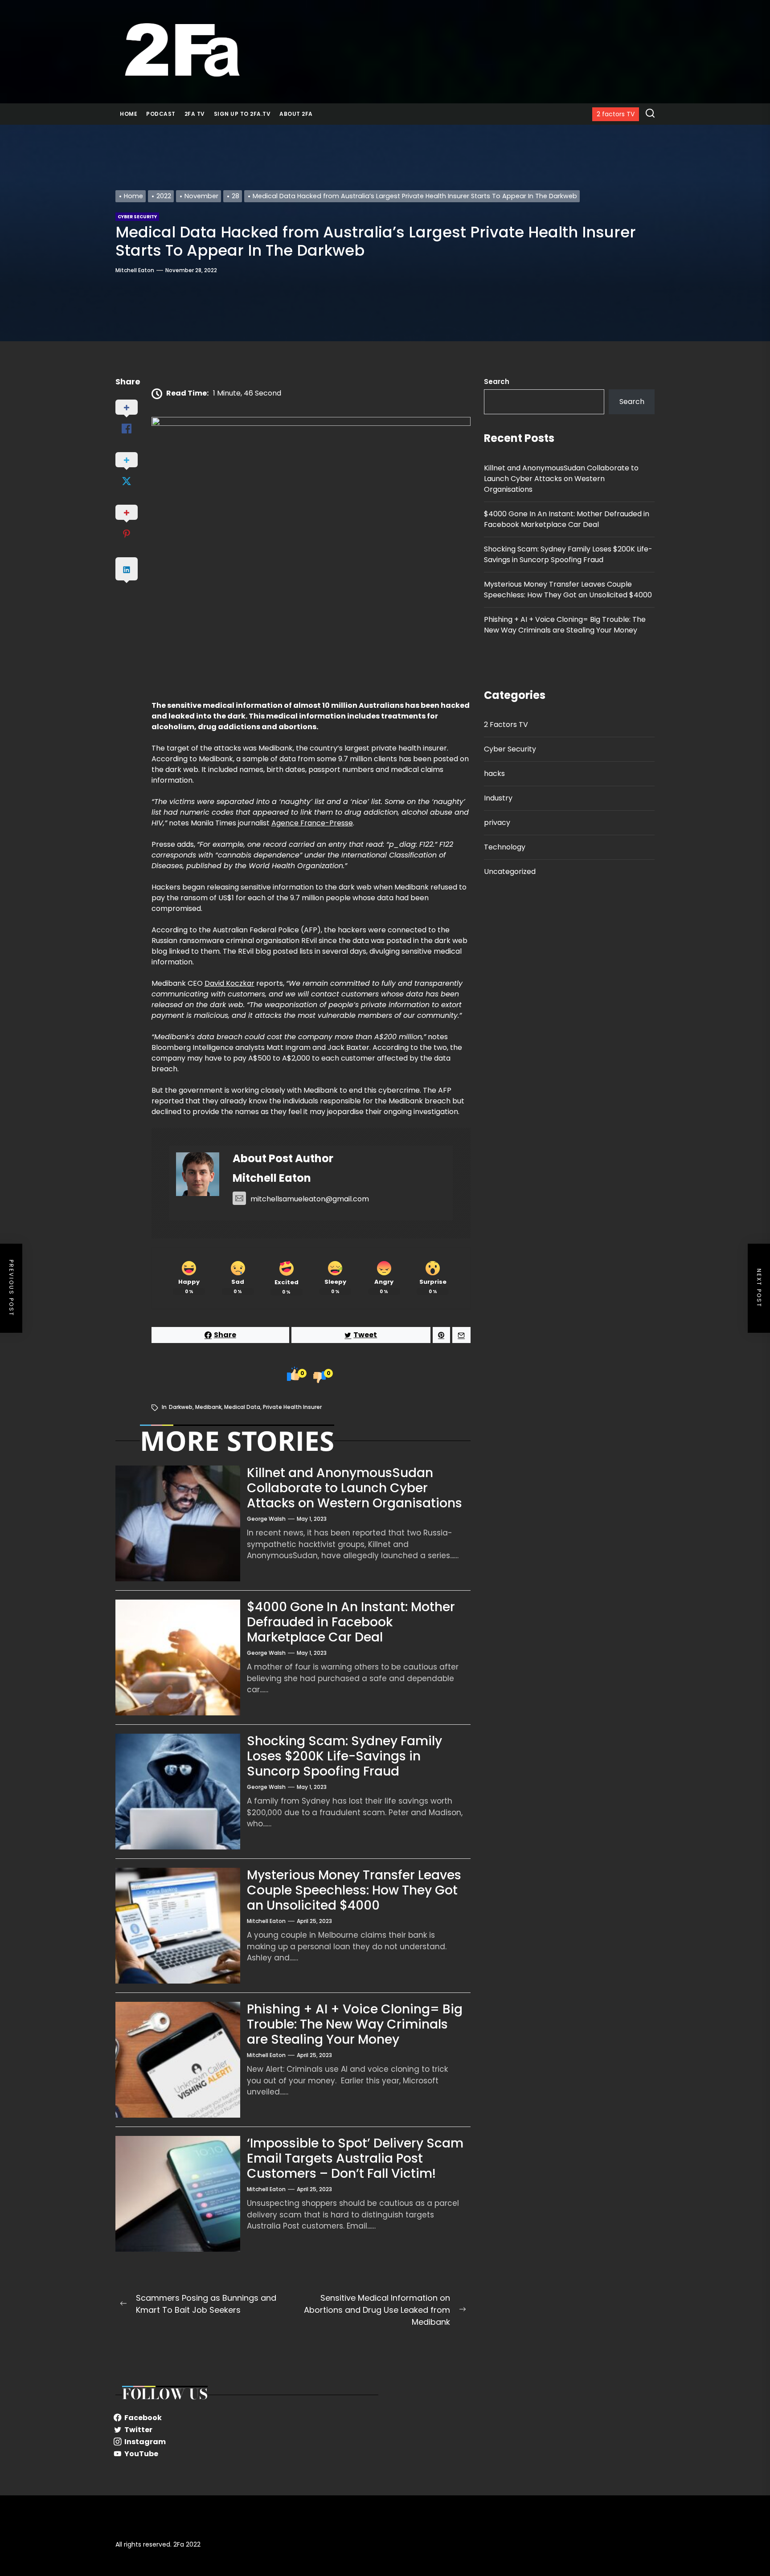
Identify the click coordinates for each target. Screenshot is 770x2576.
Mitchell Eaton (135, 270)
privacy (497, 823)
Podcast (161, 114)
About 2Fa (296, 114)
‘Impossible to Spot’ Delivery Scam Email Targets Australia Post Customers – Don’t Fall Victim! (355, 2158)
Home (129, 114)
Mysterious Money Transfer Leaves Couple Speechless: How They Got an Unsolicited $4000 (354, 1890)
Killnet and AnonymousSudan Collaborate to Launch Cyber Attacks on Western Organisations (354, 1488)
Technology (505, 847)
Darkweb (181, 1407)
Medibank (208, 1407)
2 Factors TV (506, 725)
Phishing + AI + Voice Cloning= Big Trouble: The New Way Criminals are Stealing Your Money (355, 2024)
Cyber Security (510, 749)
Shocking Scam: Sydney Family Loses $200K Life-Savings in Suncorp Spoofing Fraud (344, 1756)
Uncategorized (510, 872)
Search (497, 382)
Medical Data (242, 1407)
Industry (498, 798)
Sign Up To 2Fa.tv (242, 114)
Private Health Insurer (292, 1407)
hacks (494, 774)
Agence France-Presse (312, 823)
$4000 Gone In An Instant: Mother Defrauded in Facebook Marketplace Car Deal (351, 1622)
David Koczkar (229, 983)
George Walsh (266, 1519)
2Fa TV (195, 114)
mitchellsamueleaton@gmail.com (310, 1199)
